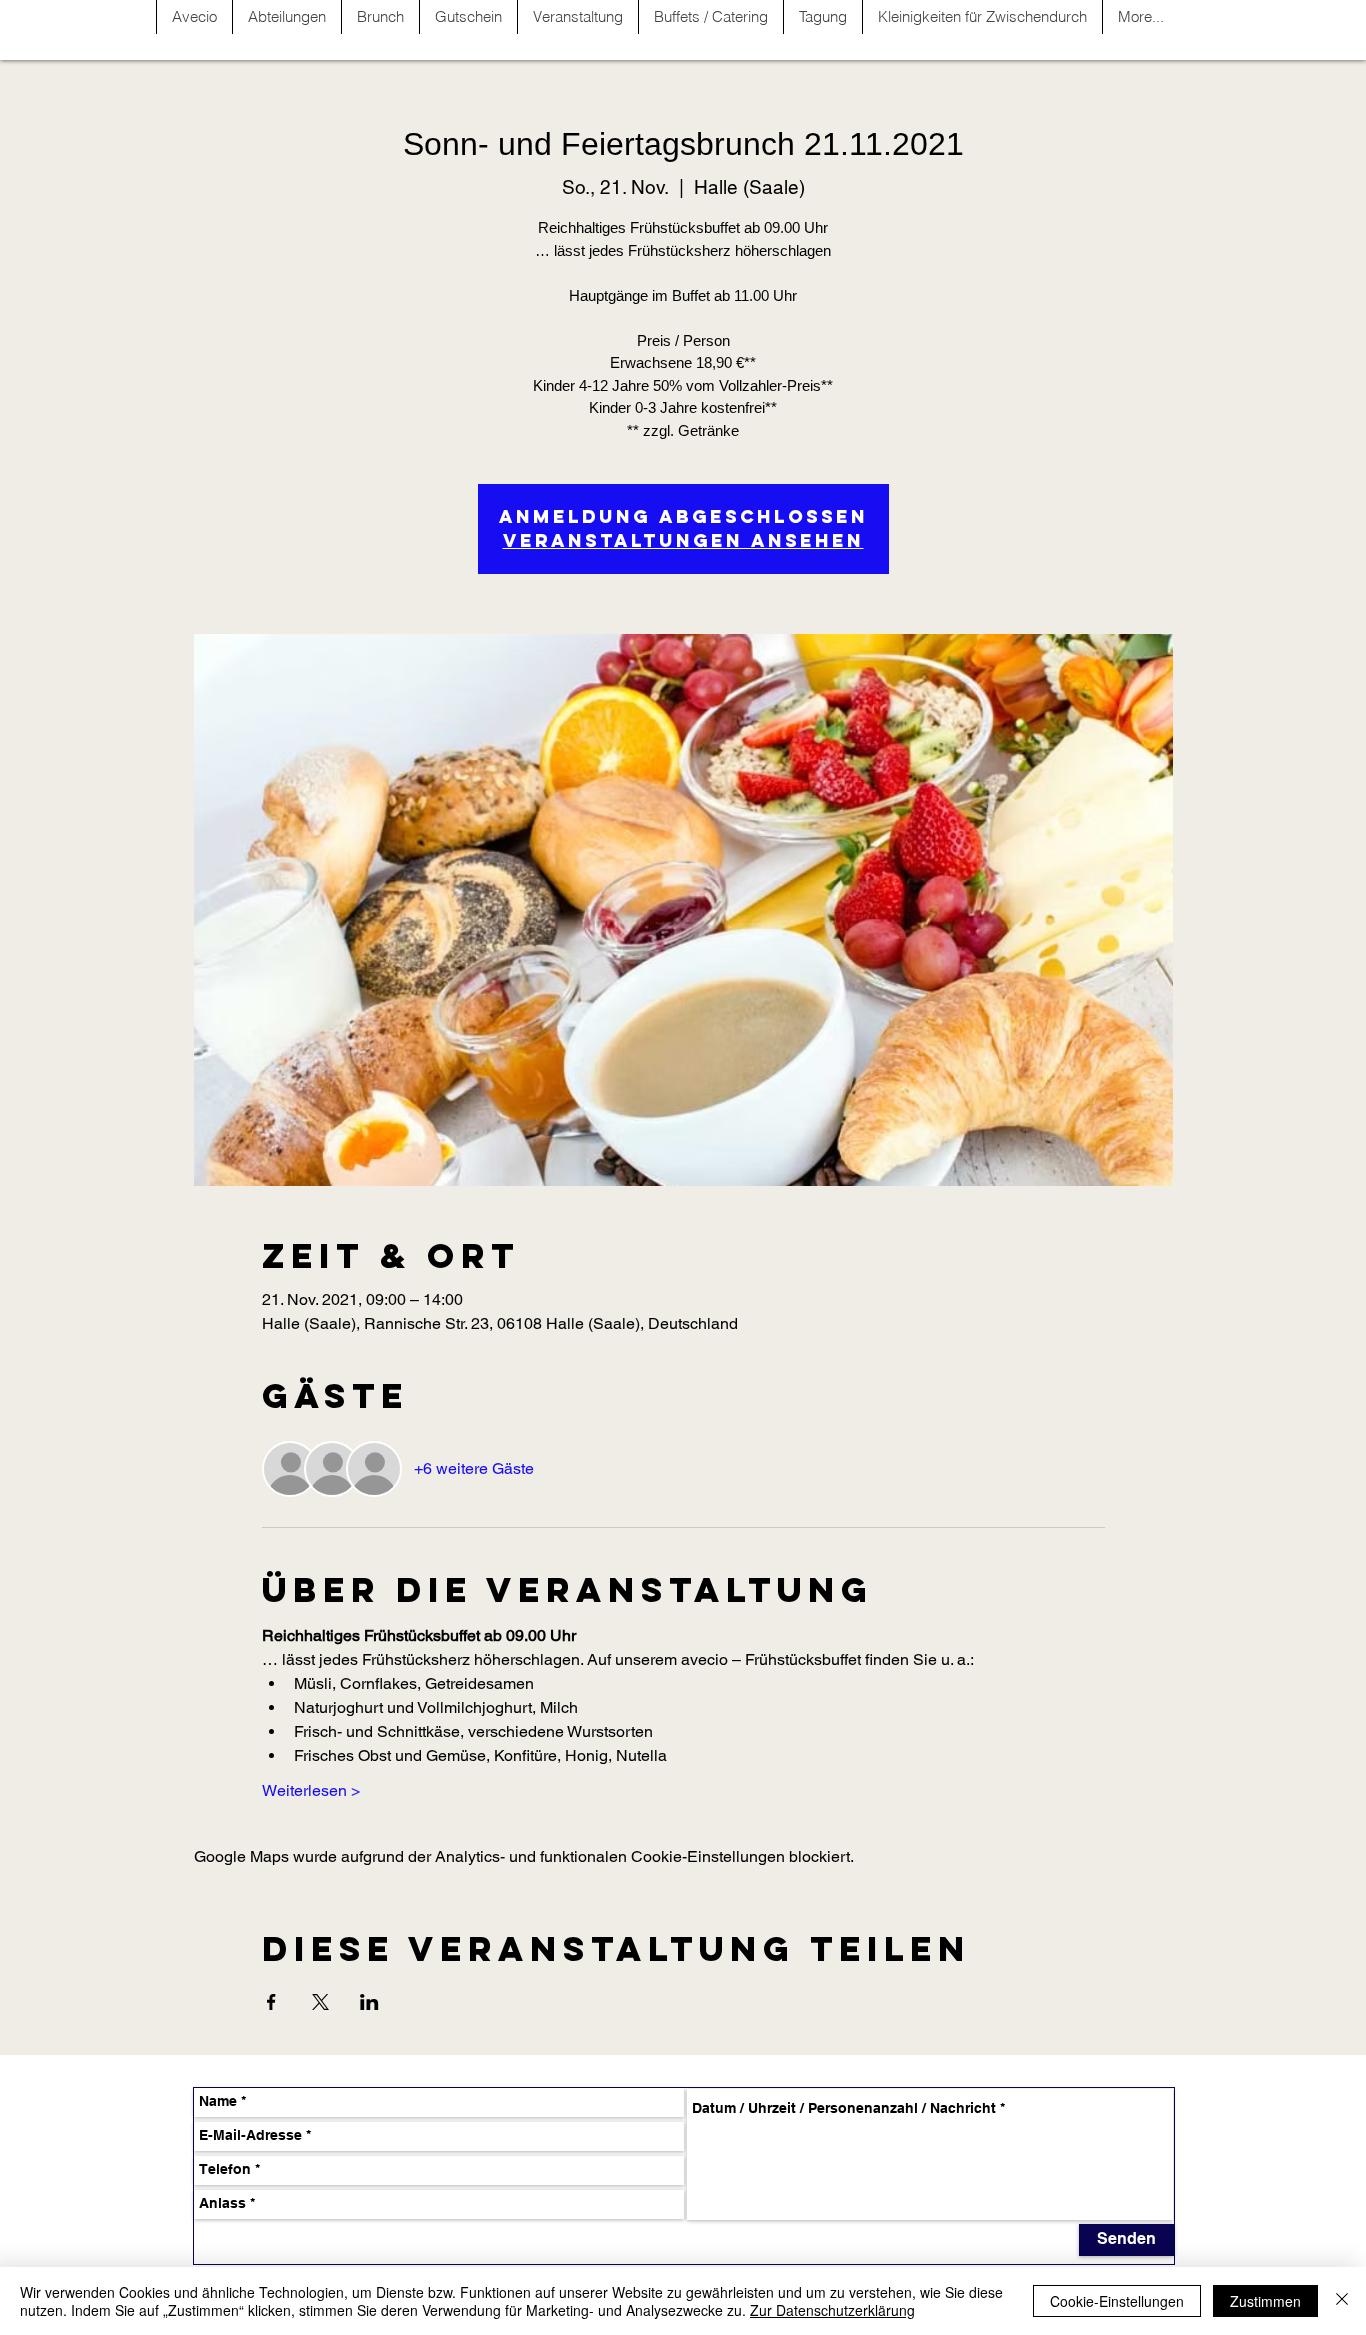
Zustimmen (1265, 2301)
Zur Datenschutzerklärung (832, 2310)
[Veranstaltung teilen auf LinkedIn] (369, 2002)
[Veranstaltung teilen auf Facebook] (271, 2002)
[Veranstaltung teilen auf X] (320, 2002)
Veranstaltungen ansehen (683, 540)
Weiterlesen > (311, 1790)
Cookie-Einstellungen (1117, 2301)
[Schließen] (1342, 2301)
